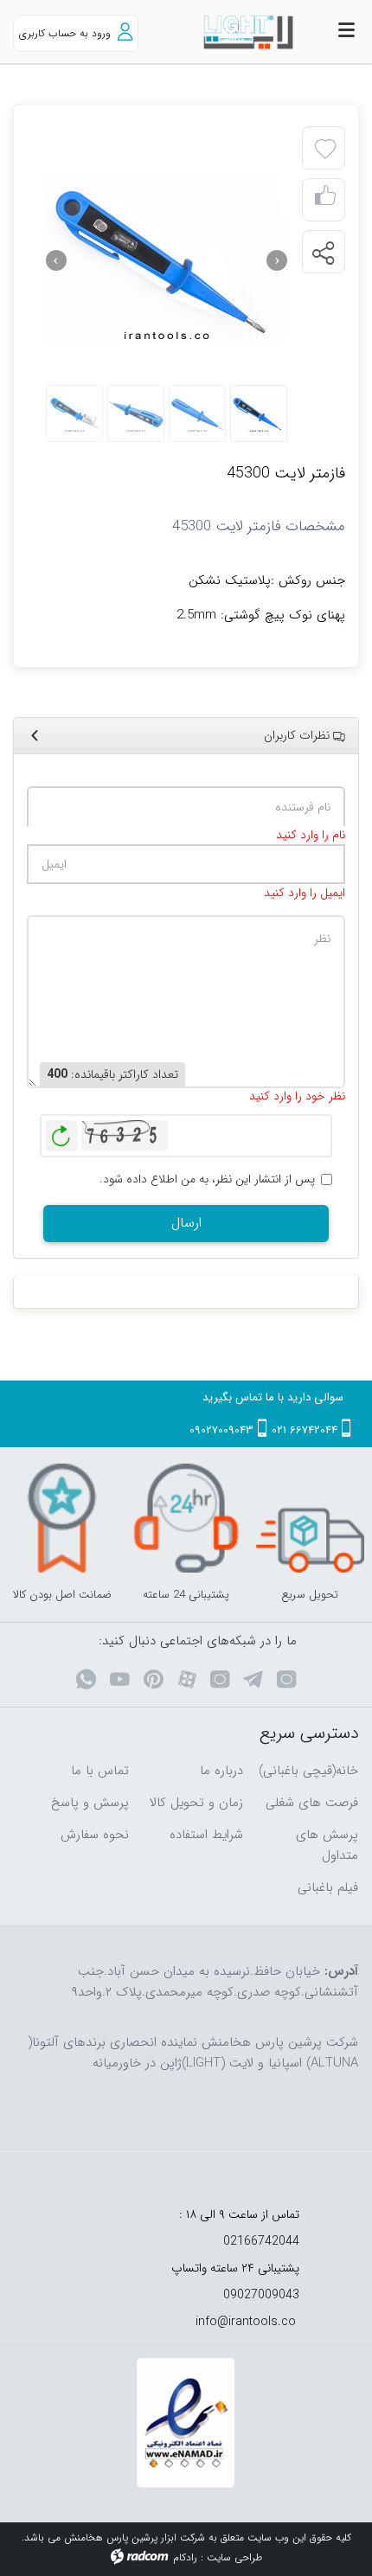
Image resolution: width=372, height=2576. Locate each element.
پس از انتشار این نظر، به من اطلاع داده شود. (207, 1179)
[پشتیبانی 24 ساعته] (186, 1518)
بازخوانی (61, 1131)
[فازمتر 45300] (167, 260)
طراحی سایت (234, 2557)
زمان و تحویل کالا (196, 1803)
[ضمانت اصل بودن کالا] (62, 1518)
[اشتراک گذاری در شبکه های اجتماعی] (323, 253)
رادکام (185, 2557)
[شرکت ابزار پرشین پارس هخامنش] (232, 32)
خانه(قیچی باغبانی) (308, 1771)
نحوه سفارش (95, 1835)
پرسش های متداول (327, 1845)
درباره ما (221, 1771)
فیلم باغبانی (328, 1887)
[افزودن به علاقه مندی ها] (325, 150)
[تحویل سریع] (310, 1518)
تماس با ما (100, 1771)
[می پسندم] (325, 200)
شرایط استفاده (206, 1835)
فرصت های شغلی (312, 1803)
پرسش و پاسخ (90, 1803)
